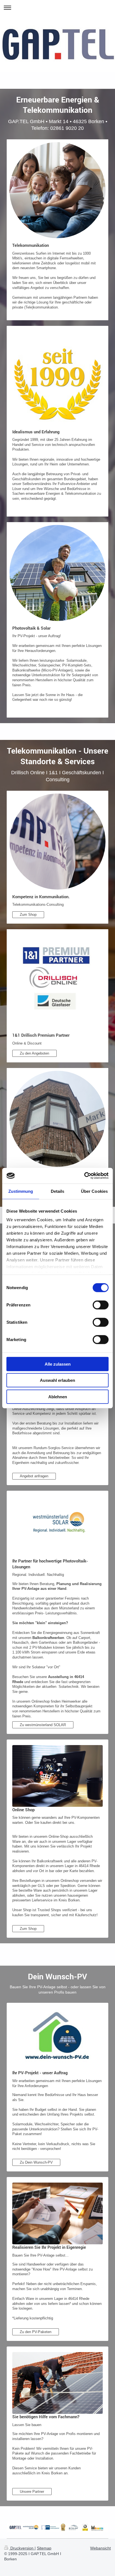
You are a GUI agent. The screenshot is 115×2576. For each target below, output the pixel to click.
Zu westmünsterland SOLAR (43, 1725)
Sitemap (44, 2548)
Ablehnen (58, 1396)
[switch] (101, 1305)
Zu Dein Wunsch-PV (36, 2162)
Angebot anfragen (34, 1476)
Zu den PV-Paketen (36, 2332)
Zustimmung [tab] (21, 1191)
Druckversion (22, 2548)
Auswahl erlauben (57, 1380)
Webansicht (100, 2548)
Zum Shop (28, 915)
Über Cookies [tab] (94, 1191)
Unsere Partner (32, 2492)
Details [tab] (58, 1191)
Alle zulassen (58, 1364)
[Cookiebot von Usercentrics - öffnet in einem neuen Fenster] (84, 1176)
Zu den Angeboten (34, 1053)
